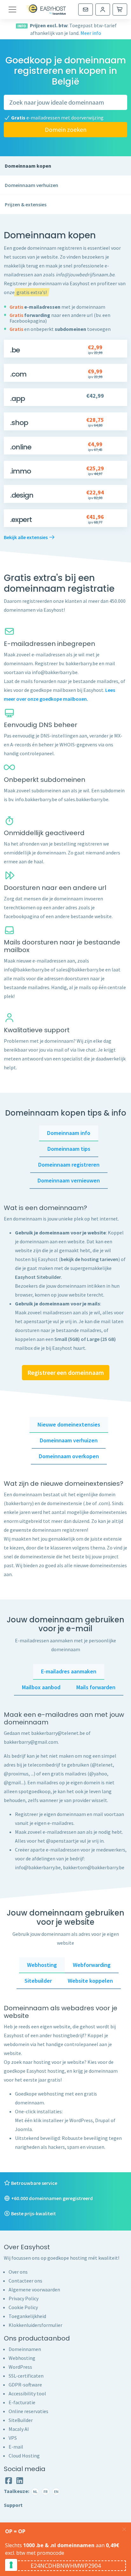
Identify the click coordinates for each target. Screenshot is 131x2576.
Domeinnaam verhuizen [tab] (69, 1440)
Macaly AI (19, 2429)
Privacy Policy (24, 2298)
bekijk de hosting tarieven (90, 1259)
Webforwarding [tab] (92, 1965)
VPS (13, 2438)
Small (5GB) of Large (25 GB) (85, 1339)
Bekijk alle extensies (26, 537)
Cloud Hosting (24, 2456)
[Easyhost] (46, 10)
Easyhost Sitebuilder (38, 1277)
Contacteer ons (25, 2281)
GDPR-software (25, 2385)
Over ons (18, 2272)
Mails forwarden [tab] (96, 1687)
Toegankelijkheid (27, 2316)
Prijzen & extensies (26, 204)
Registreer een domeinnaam (66, 1372)
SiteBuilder (21, 2420)
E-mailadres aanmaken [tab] (69, 1671)
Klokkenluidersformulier (35, 2325)
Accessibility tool (27, 2393)
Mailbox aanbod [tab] (41, 1687)
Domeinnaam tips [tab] (69, 1149)
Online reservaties (28, 2411)
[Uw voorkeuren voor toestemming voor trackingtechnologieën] (11, 2565)
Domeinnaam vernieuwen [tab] (69, 1180)
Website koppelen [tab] (90, 1981)
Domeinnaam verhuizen (31, 185)
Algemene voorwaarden (34, 2289)
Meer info (91, 33)
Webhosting (22, 2358)
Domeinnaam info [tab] (69, 1133)
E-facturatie (22, 2402)
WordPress (20, 2367)
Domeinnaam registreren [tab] (69, 1165)
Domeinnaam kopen (28, 166)
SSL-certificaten (26, 2376)
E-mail (16, 2447)
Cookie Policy (23, 2307)
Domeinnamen (25, 2349)
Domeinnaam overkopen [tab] (69, 1456)
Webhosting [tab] (42, 1965)
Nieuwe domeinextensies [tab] (69, 1424)
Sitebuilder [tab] (38, 1981)
